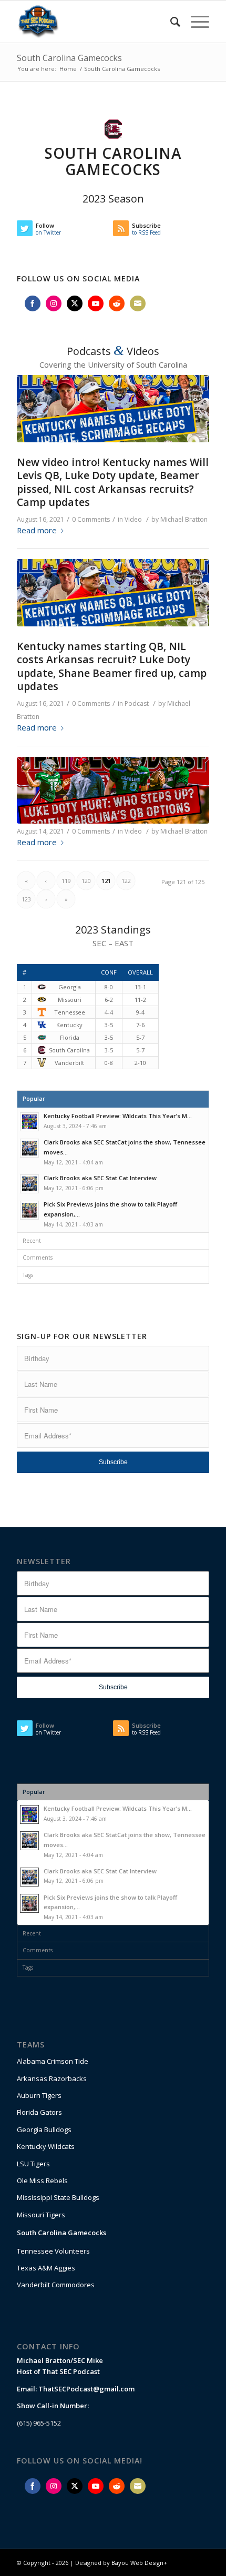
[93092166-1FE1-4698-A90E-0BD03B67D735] (113, 790)
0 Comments (91, 519)
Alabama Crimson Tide (53, 2061)
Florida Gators (39, 2112)
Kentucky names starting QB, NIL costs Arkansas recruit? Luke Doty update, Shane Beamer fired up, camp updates (112, 666)
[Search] (170, 22)
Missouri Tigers (41, 2215)
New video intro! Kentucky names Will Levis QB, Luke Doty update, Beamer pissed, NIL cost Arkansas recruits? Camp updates (113, 482)
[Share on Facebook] (33, 303)
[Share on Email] (138, 303)
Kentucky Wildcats (46, 2146)
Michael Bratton (184, 519)
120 (86, 881)
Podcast (137, 703)
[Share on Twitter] (75, 303)
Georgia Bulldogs (44, 2129)
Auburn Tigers (39, 2095)
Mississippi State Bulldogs (58, 2197)
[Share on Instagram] (54, 303)
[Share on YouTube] (96, 303)
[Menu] (195, 22)
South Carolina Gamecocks (69, 58)
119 (66, 881)
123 (26, 899)
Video (133, 519)
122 (126, 881)
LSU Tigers (33, 2164)
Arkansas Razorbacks (52, 2078)
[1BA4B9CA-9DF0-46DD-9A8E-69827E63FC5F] (113, 409)
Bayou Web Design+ (139, 2563)
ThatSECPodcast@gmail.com (86, 2389)
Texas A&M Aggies (46, 2268)
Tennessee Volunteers (53, 2251)
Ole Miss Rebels (42, 2181)
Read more (37, 530)
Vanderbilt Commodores (56, 2285)
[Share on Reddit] (117, 303)
